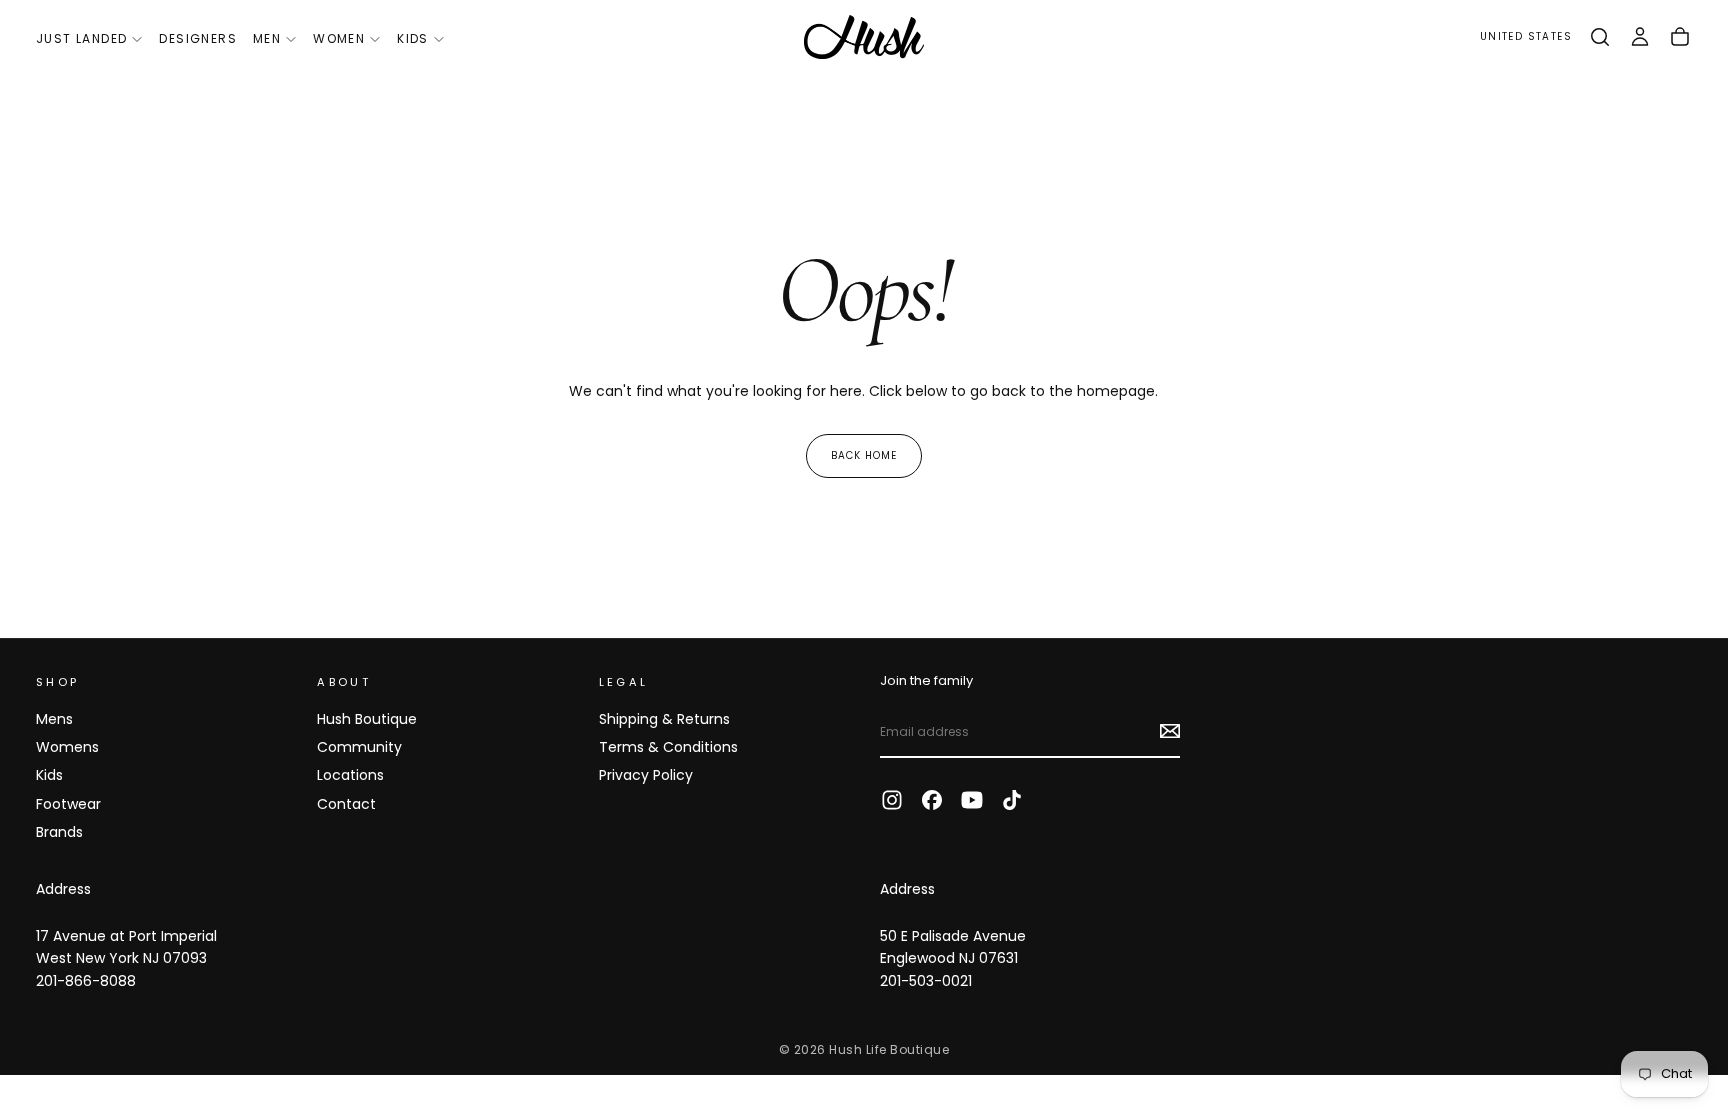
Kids (413, 38)
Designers (198, 38)
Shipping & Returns (664, 719)
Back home (864, 455)
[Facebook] (932, 800)
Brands (59, 832)
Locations (350, 775)
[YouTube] (972, 800)
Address (63, 889)
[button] (1526, 37)
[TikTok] (1012, 800)
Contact (346, 804)
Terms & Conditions (668, 747)
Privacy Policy (646, 775)
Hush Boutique (367, 719)
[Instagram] (892, 800)
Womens (67, 747)
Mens (54, 719)
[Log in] (1640, 37)
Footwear (68, 804)
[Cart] (1680, 37)
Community (359, 747)
